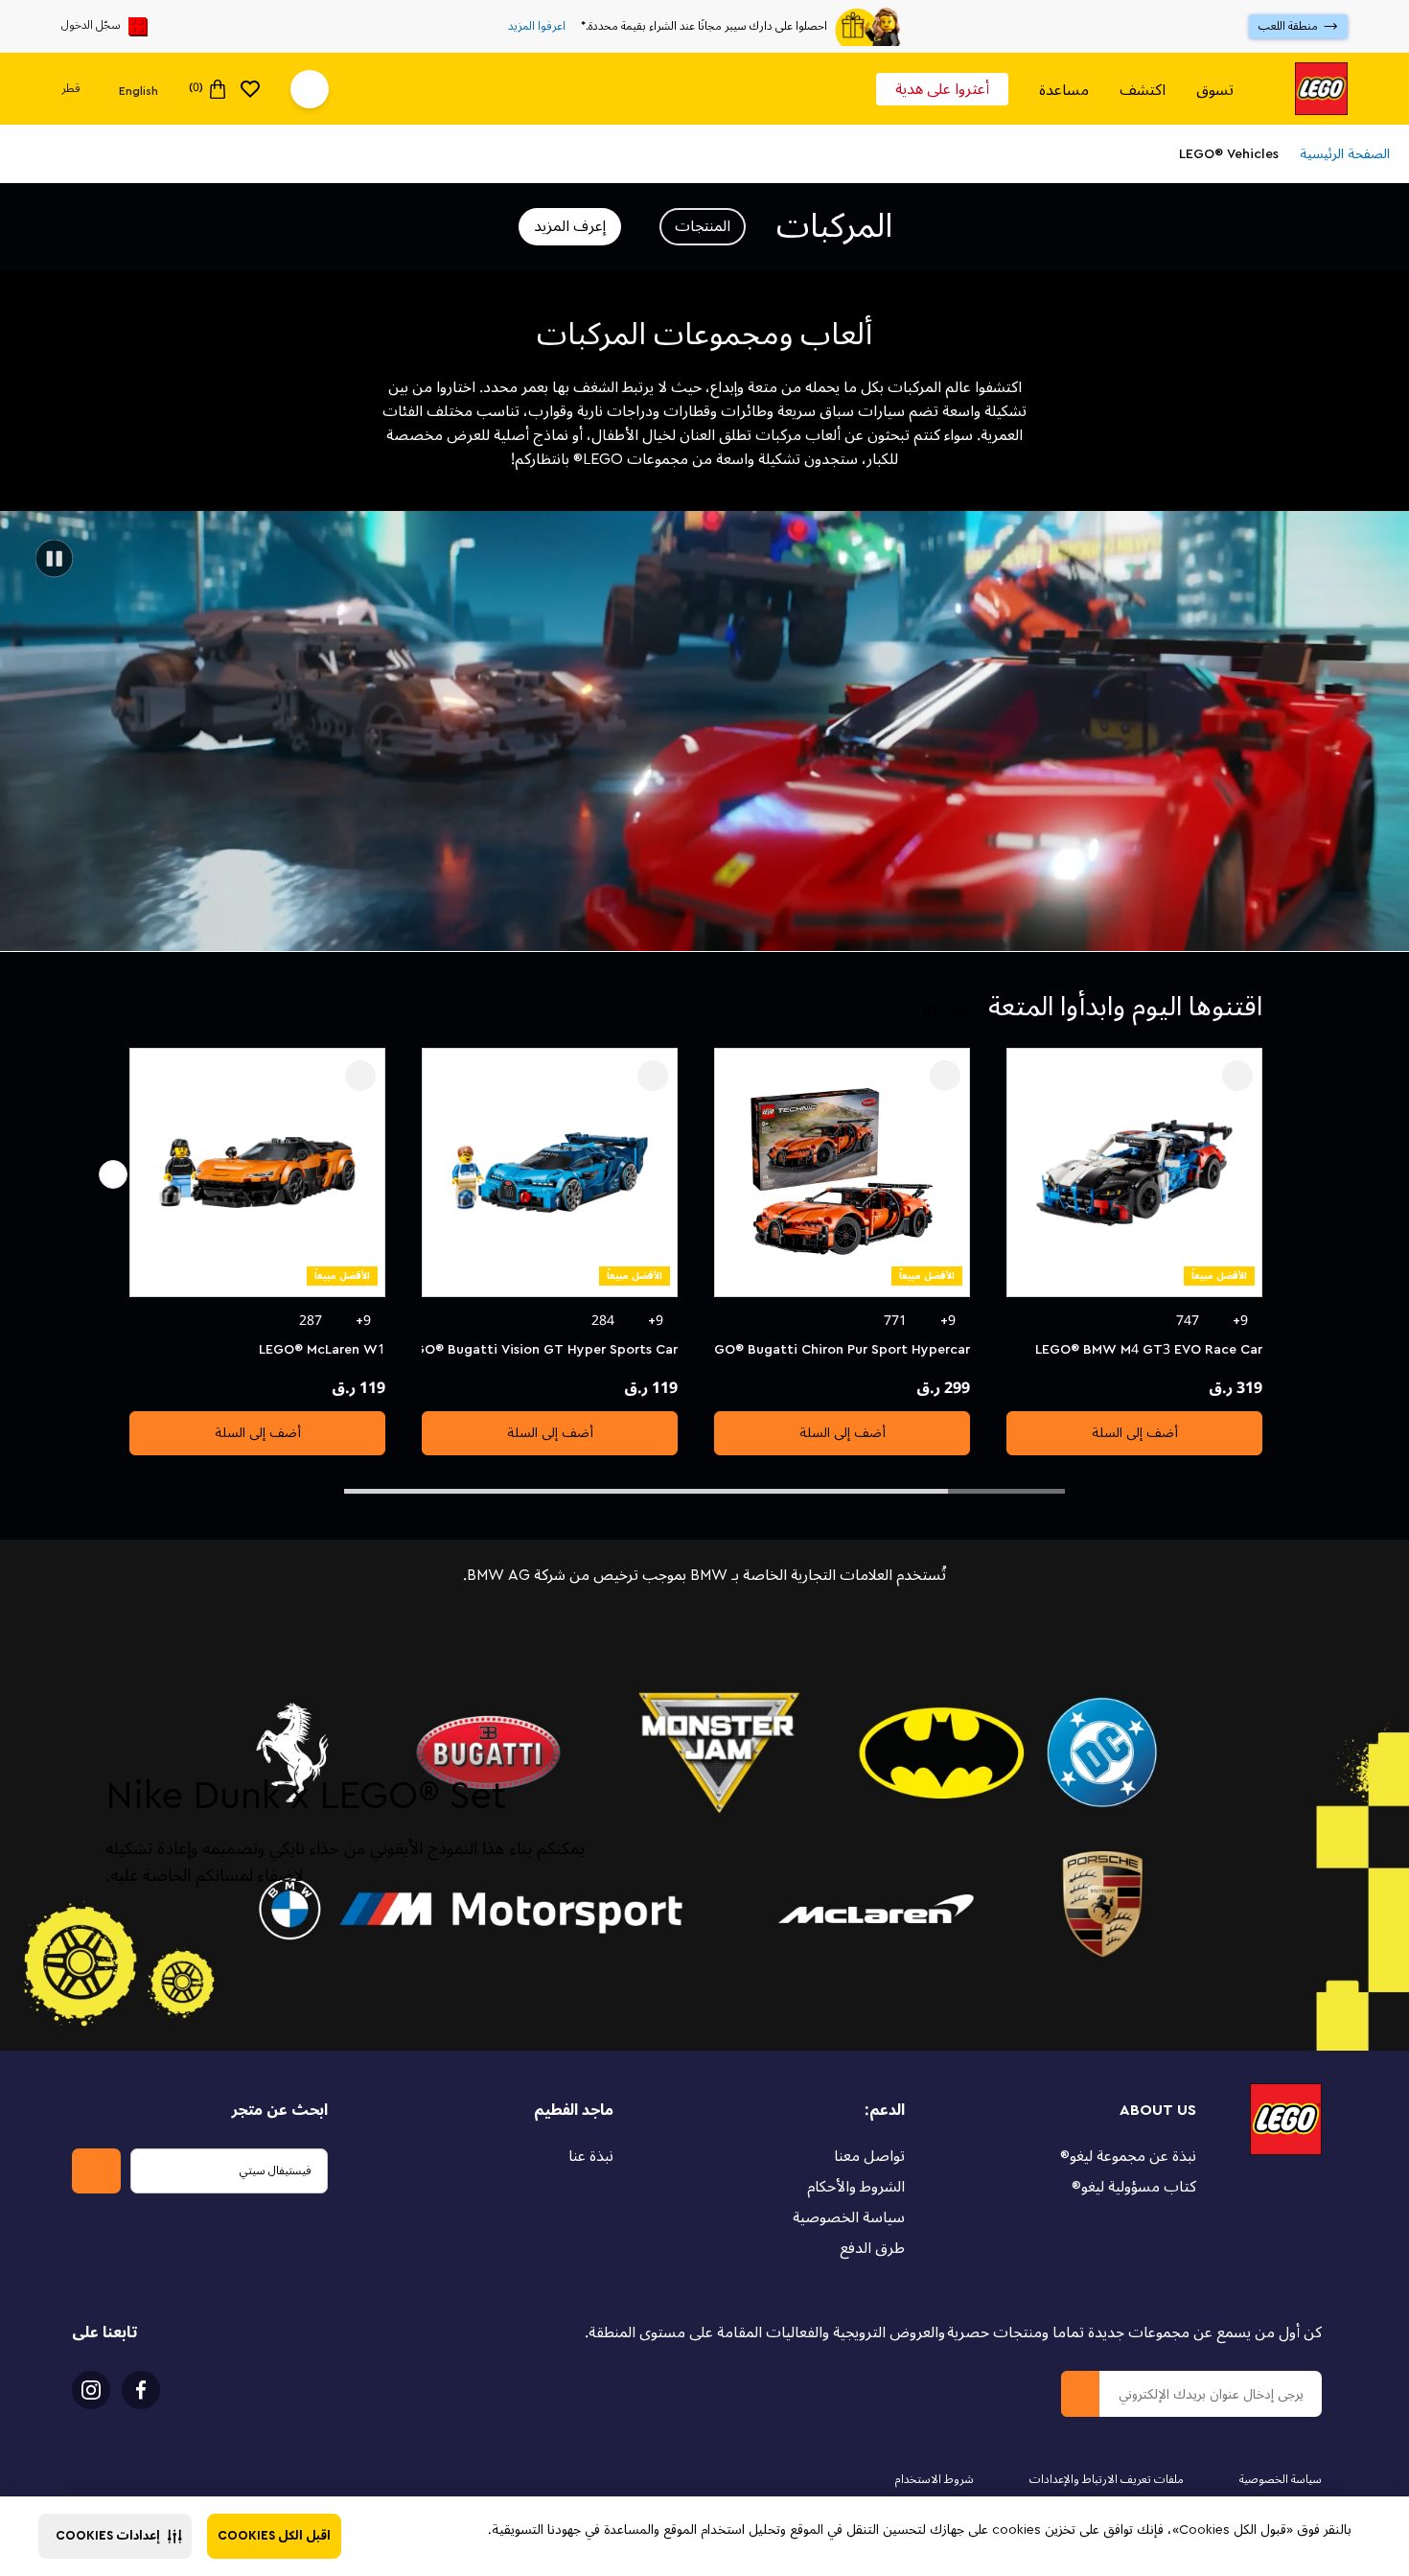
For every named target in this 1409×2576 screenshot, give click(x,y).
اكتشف (1143, 90)
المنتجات (703, 226)
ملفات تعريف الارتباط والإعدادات (1107, 2480)
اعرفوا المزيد (537, 27)
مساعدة (1064, 90)
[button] (115, 2536)
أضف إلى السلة (1135, 1433)
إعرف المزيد (570, 226)
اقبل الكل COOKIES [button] (274, 2536)
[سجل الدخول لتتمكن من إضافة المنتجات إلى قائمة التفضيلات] (1237, 1076)
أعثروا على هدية (942, 89)
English (139, 90)
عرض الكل (945, 1011)
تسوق (1215, 90)
